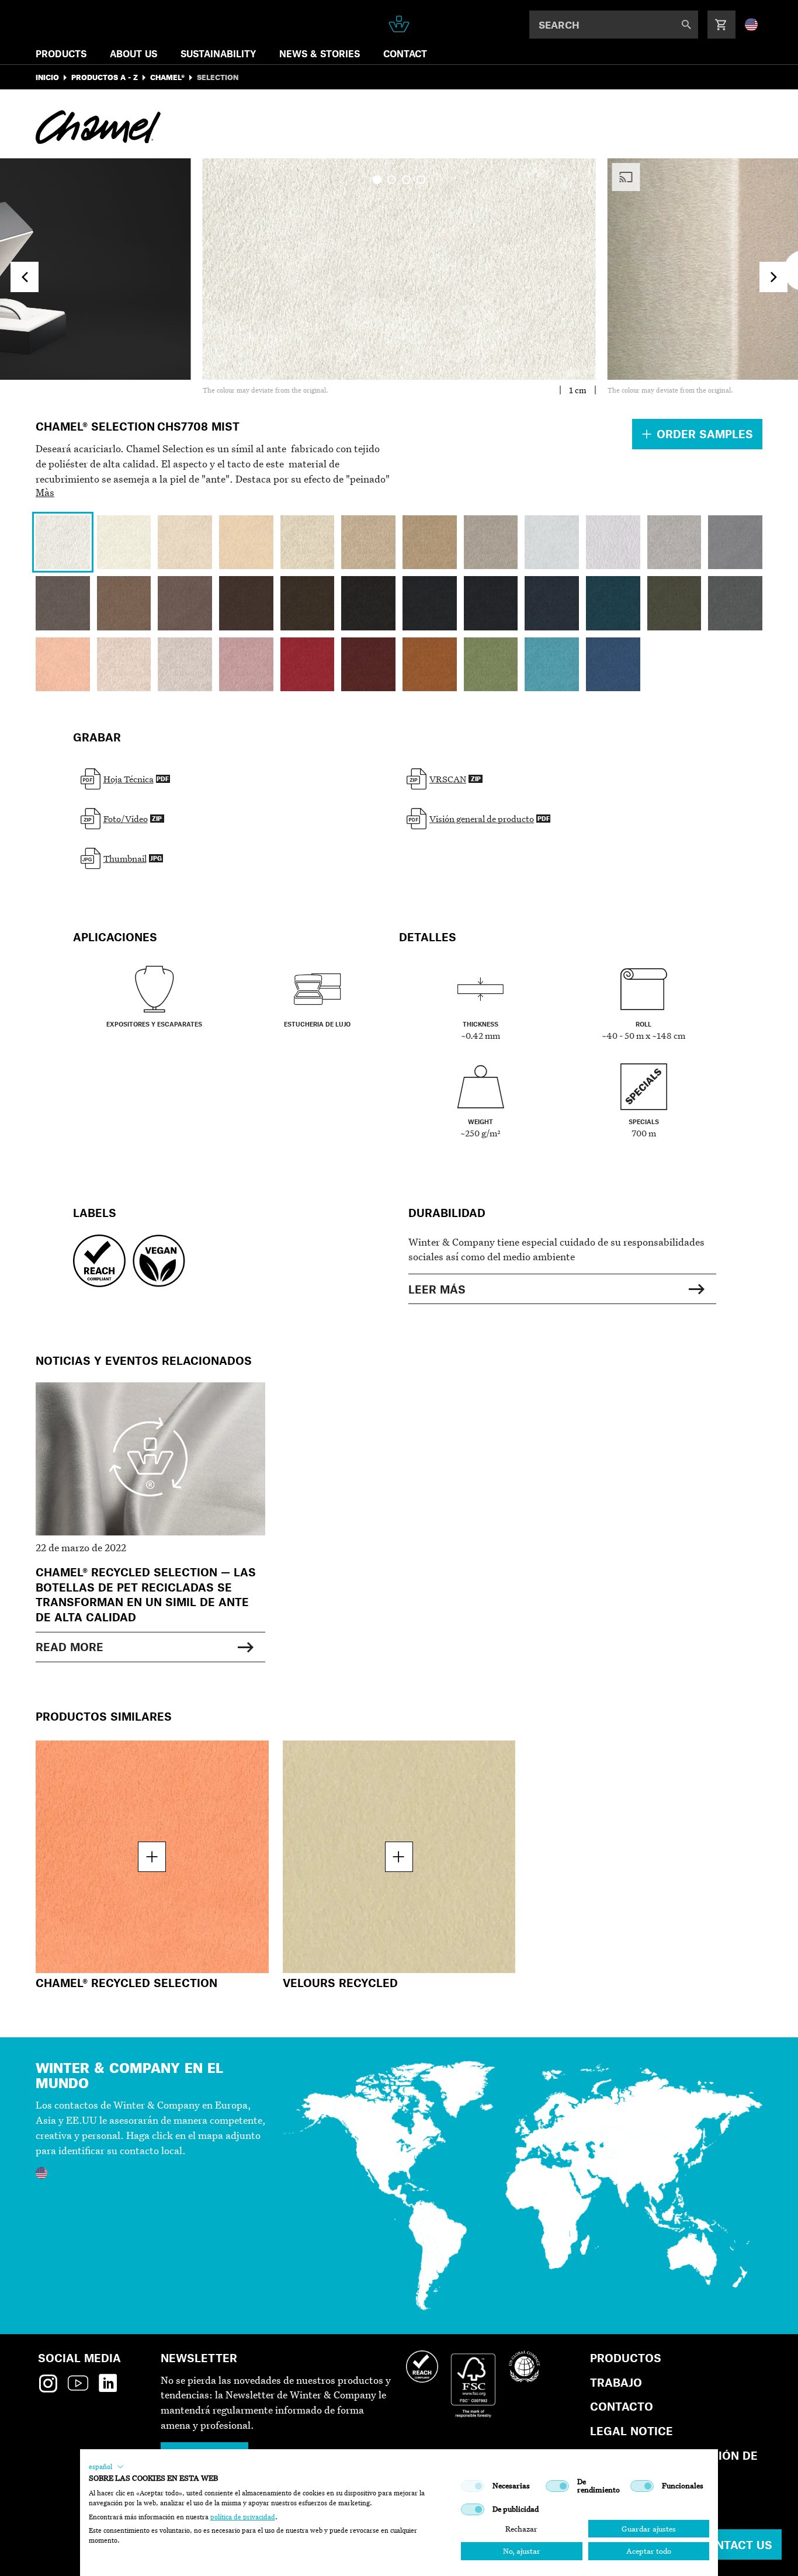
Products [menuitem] (61, 53)
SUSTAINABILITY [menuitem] (218, 53)
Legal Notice (632, 2431)
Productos (626, 2358)
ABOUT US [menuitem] (133, 53)
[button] (106, 2467)
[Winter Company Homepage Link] (399, 24)
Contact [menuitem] (405, 53)
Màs (45, 492)
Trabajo (616, 2382)
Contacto (622, 2406)
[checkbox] (473, 2486)
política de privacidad (243, 2517)
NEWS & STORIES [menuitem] (320, 53)
